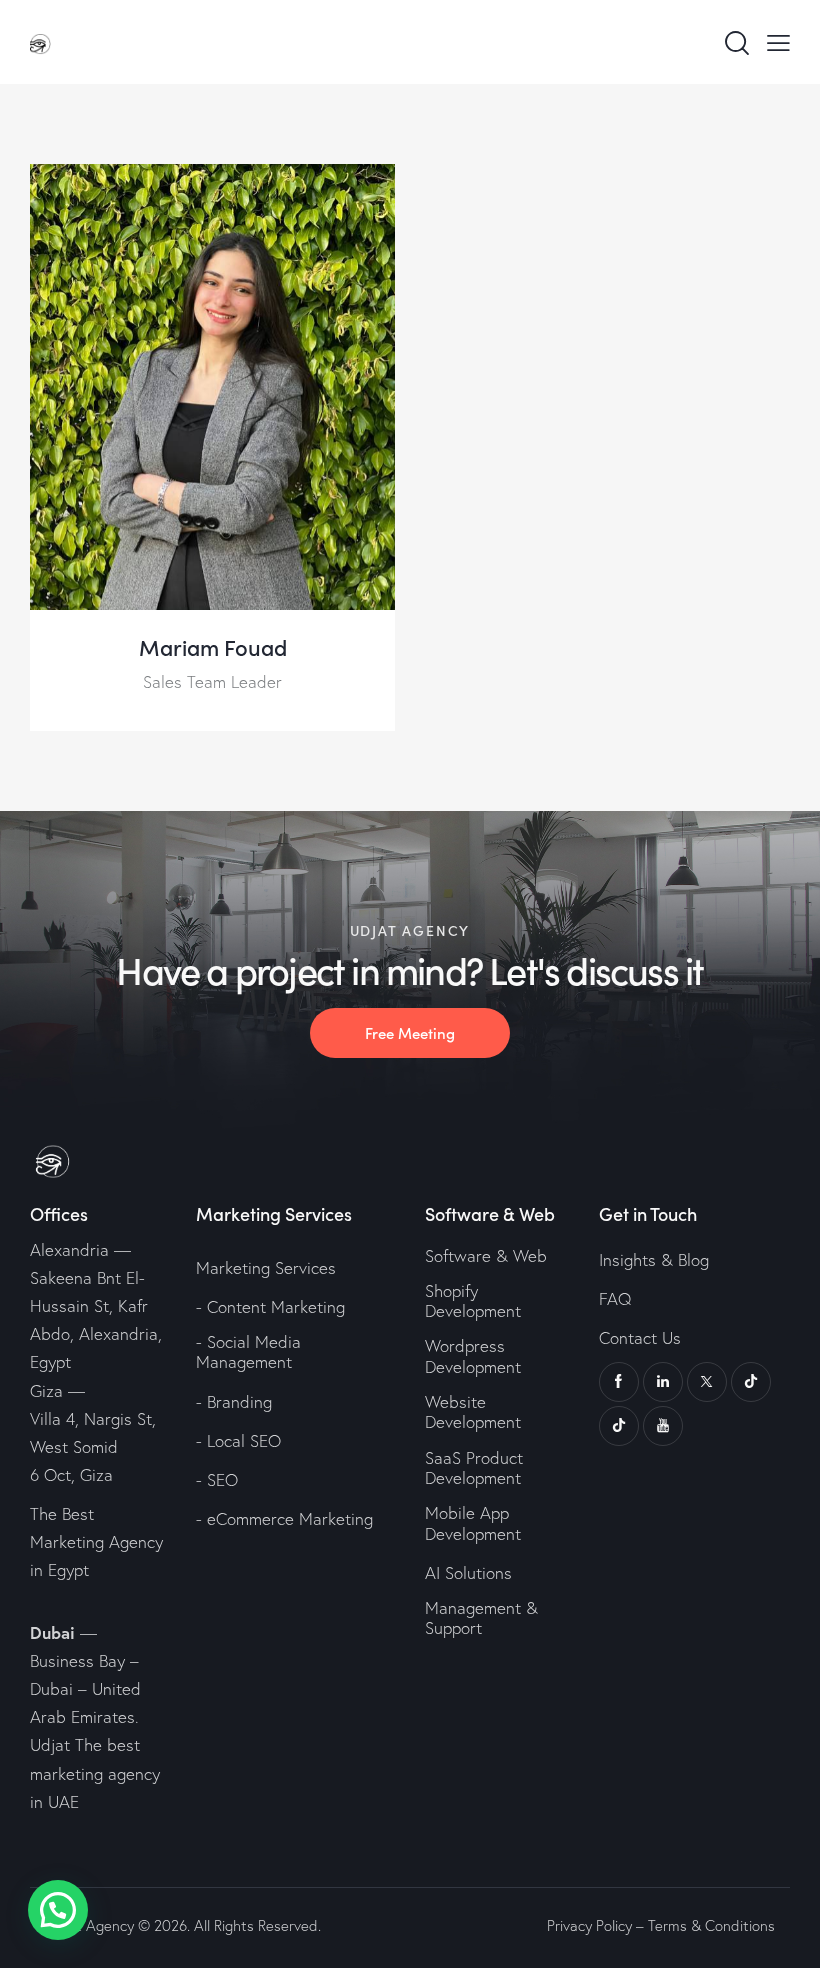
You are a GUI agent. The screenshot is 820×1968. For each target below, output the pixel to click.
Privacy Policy (589, 1925)
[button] (58, 1910)
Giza (46, 1390)
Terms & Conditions (711, 1925)
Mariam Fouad (213, 647)
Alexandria (69, 1249)
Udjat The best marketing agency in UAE (95, 1772)
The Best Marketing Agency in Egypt (96, 1541)
